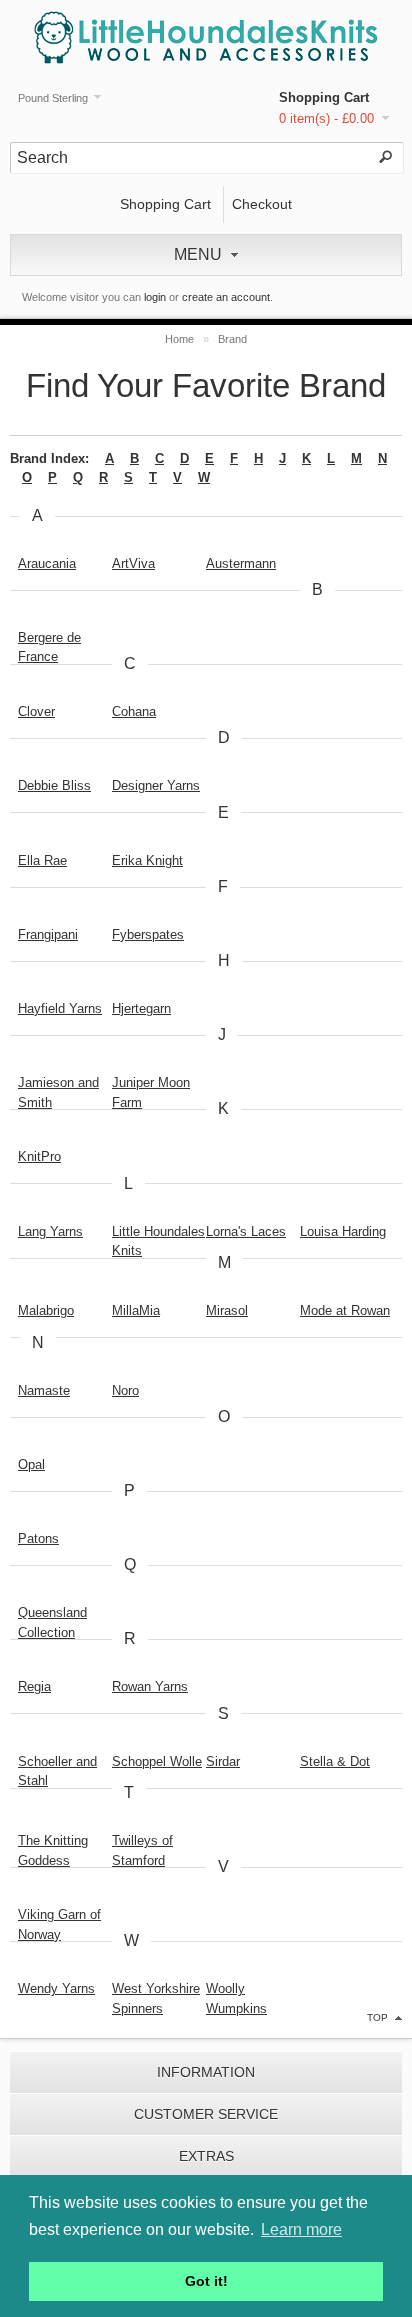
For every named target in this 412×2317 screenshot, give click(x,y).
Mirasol (227, 1310)
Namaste (44, 1390)
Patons (38, 1538)
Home (179, 339)
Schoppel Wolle (157, 1761)
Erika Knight (147, 860)
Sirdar (223, 1761)
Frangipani (48, 934)
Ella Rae (42, 860)
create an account (226, 297)
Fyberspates (148, 934)
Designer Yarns (156, 785)
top (377, 2017)
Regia (34, 1686)
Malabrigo (46, 1310)
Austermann (241, 563)
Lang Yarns (50, 1231)
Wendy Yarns (56, 1988)
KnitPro (39, 1156)
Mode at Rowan (345, 1310)
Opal (31, 1464)
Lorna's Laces (246, 1231)
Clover (36, 711)
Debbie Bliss (54, 785)
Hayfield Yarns (60, 1008)
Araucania (47, 563)
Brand (232, 339)
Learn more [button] (301, 2229)
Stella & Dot (335, 1761)
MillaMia (136, 1310)
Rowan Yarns (150, 1686)
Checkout (262, 204)
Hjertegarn (141, 1008)
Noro (125, 1390)
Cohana (134, 711)
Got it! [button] (206, 2281)
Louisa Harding (343, 1231)
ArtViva (133, 563)
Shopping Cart (324, 97)
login (155, 297)
